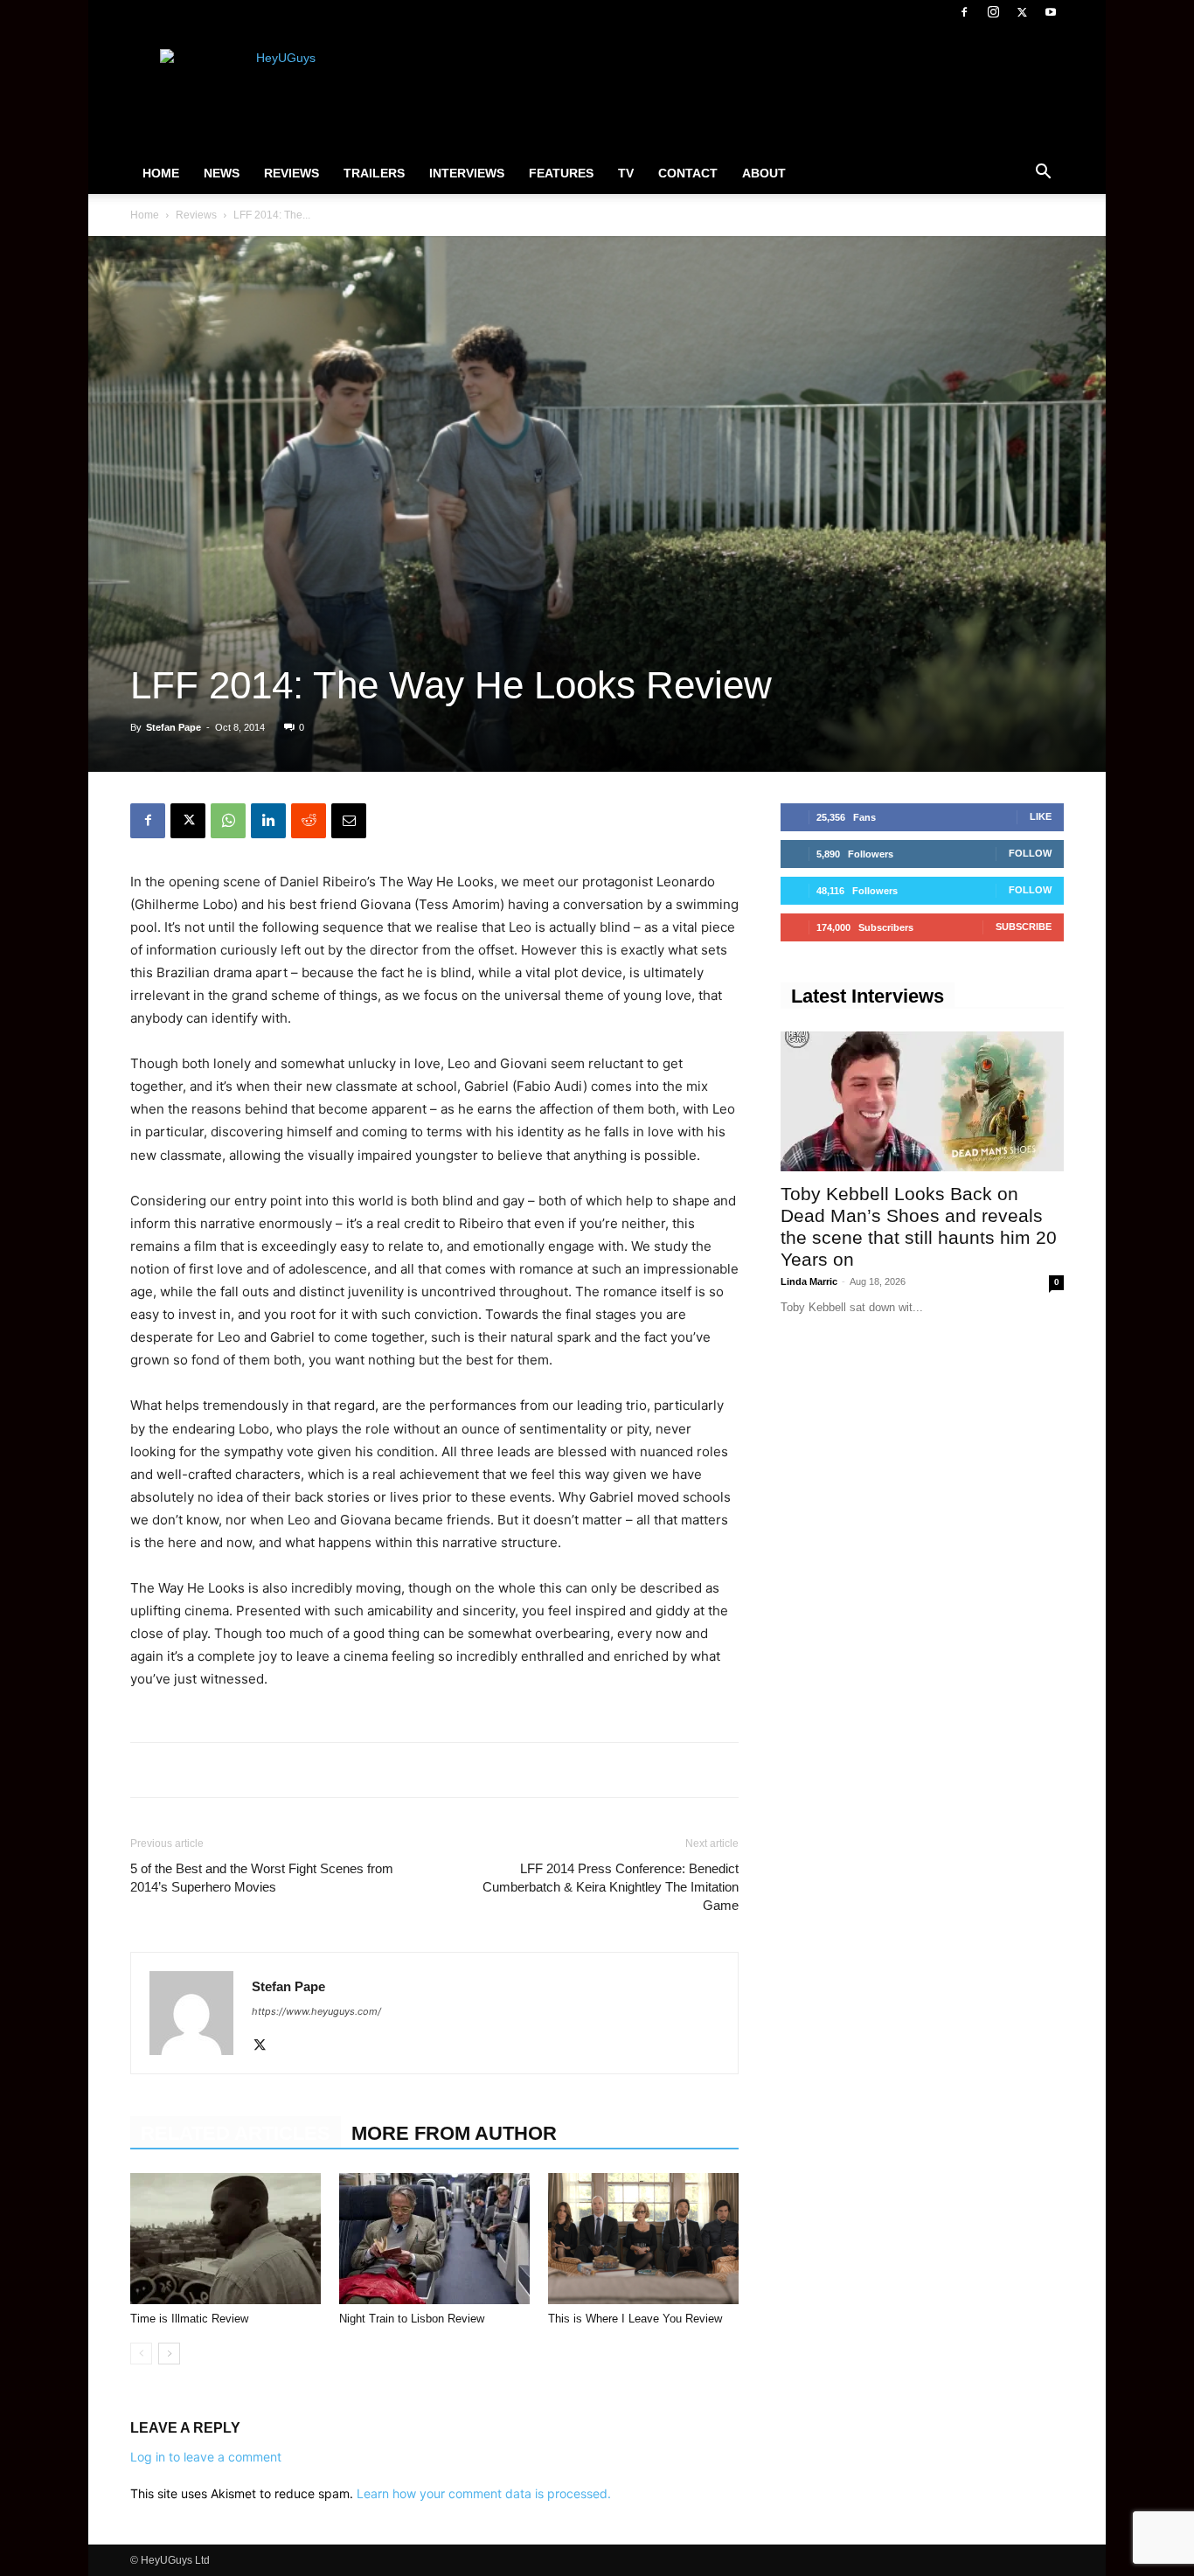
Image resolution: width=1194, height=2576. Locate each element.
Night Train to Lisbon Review (412, 2319)
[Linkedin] (268, 821)
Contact (688, 173)
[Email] (349, 821)
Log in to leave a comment (206, 2457)
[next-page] (169, 2354)
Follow (1030, 853)
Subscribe (1024, 927)
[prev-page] (141, 2354)
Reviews (292, 173)
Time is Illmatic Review (189, 2319)
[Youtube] (1051, 12)
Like (1041, 816)
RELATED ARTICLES (236, 2133)
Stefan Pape (174, 727)
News (222, 173)
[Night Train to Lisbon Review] (434, 2239)
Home (161, 173)
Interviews (467, 173)
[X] (1022, 12)
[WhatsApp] (228, 821)
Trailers (374, 173)
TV (626, 173)
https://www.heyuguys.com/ (316, 2011)
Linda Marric (809, 1281)
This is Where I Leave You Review (635, 2319)
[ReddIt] (309, 821)
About (764, 173)
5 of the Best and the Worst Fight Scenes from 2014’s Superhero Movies (262, 1878)
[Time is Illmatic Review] (226, 2239)
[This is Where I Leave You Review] (643, 2239)
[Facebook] (964, 12)
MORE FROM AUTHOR (454, 2133)
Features (561, 173)
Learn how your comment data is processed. (484, 2493)
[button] (1043, 174)
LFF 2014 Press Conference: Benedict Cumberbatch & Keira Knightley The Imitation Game (611, 1887)
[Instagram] (993, 12)
